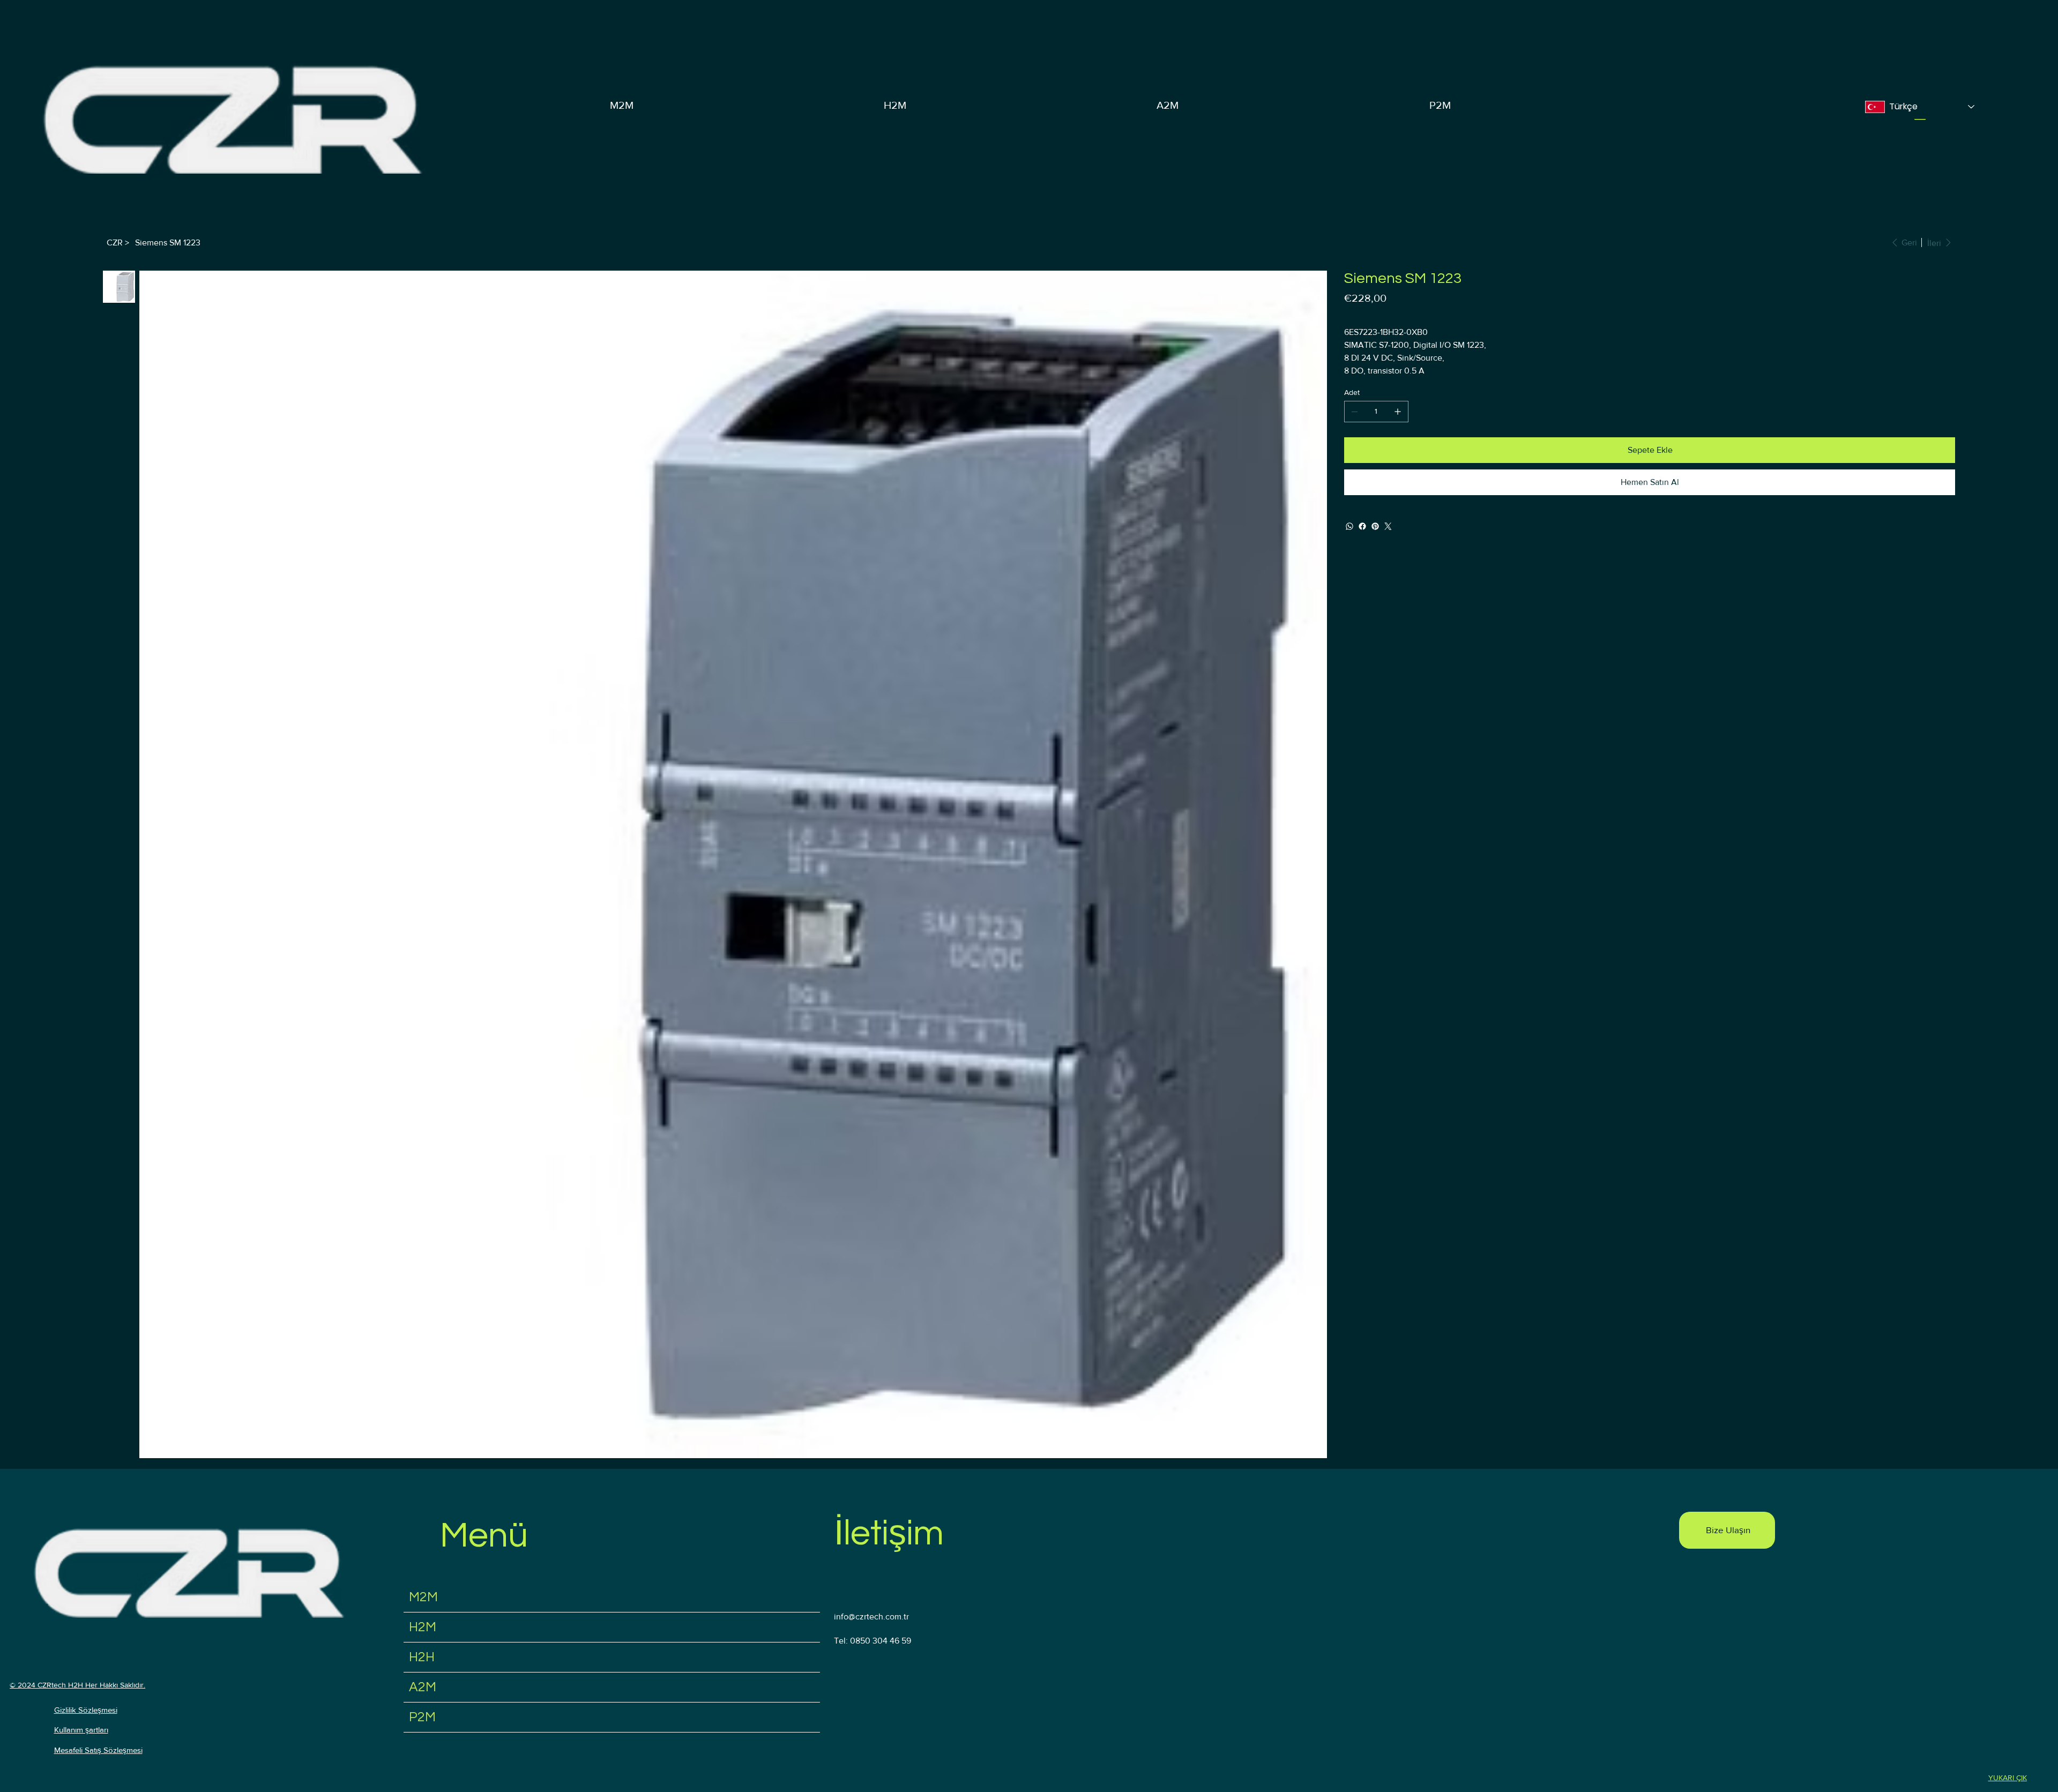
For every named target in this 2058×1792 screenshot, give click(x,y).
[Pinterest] (1375, 526)
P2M (422, 1717)
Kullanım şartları (81, 1730)
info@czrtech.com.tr (871, 1616)
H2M (423, 1627)
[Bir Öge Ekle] (1398, 412)
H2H (422, 1657)
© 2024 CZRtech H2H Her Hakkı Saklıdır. (77, 1685)
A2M (423, 1687)
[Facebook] (1362, 526)
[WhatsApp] (1349, 526)
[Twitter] (1388, 526)
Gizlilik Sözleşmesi (86, 1710)
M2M (423, 1597)
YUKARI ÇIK (2008, 1778)
